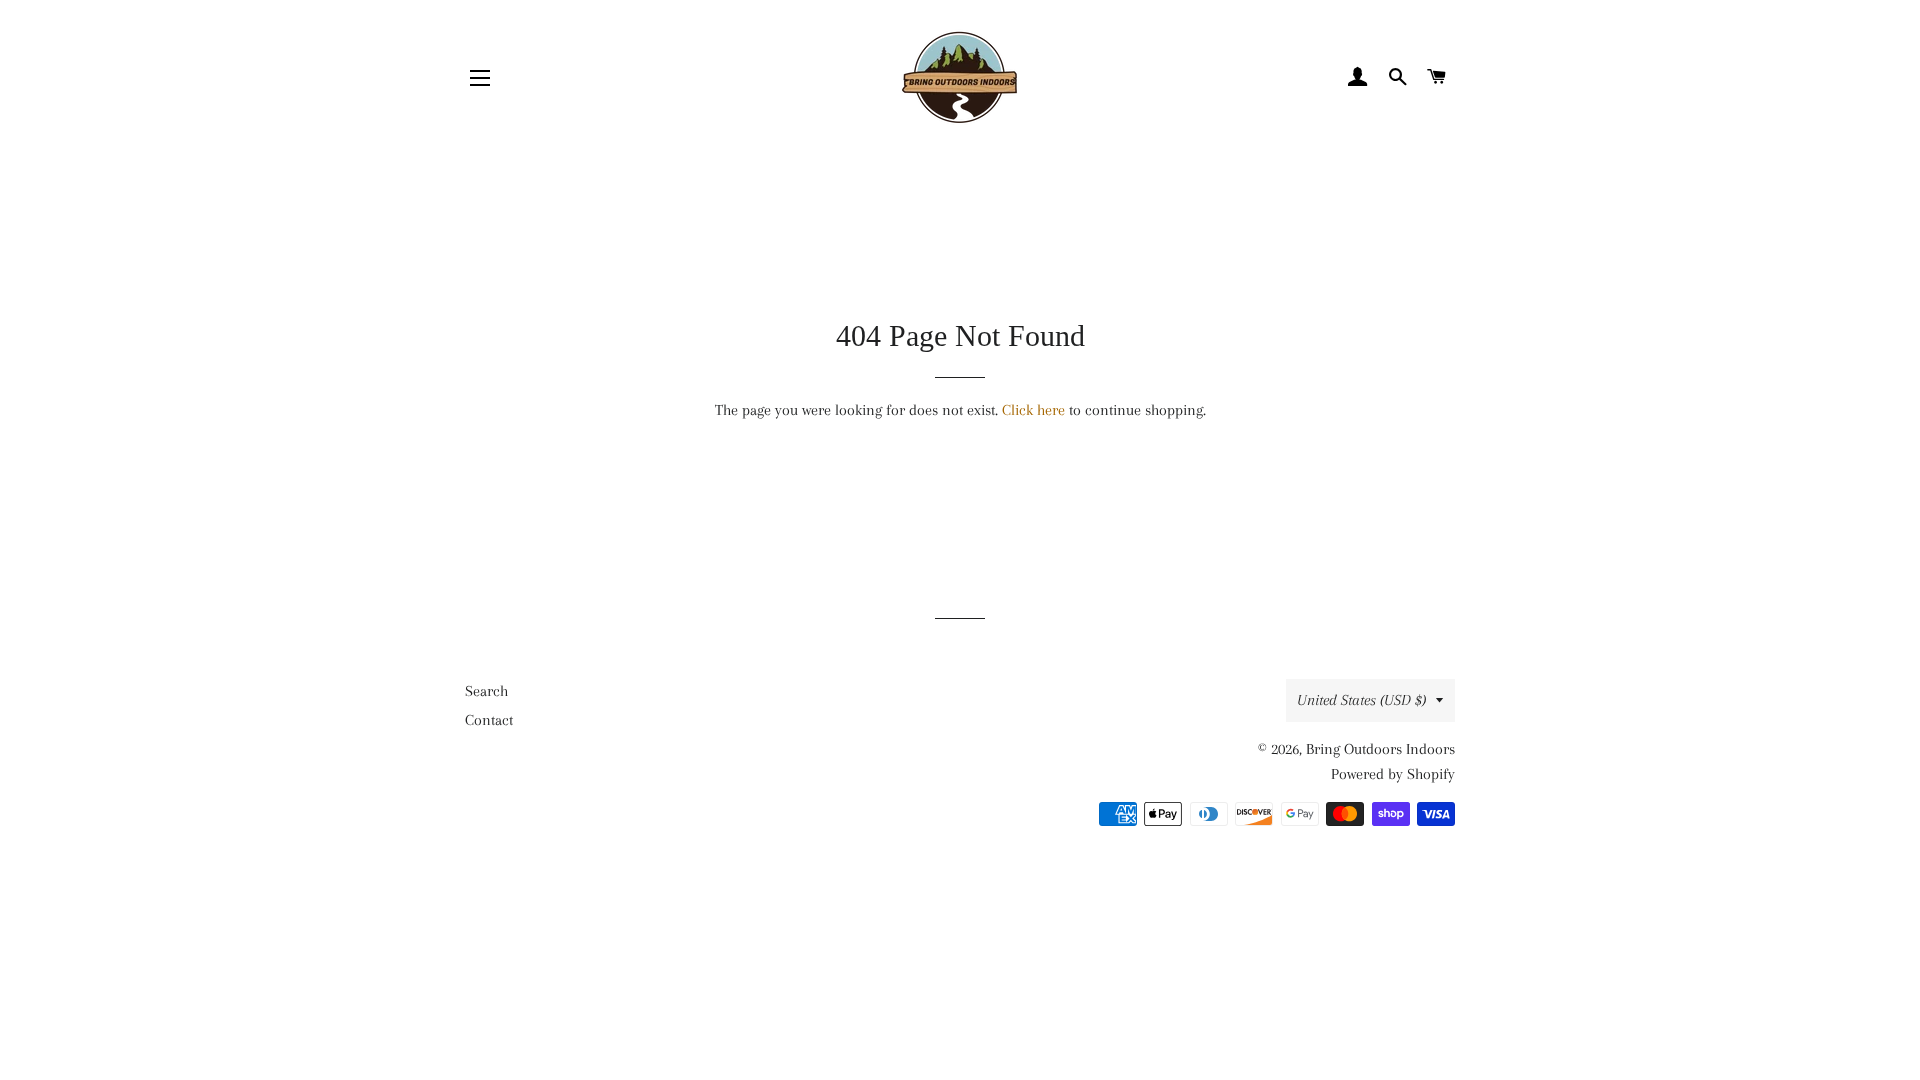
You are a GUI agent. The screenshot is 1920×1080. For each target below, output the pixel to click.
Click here (1033, 410)
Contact (489, 720)
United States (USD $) (1361, 700)
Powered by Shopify (1393, 774)
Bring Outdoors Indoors (1380, 749)
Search (486, 691)
